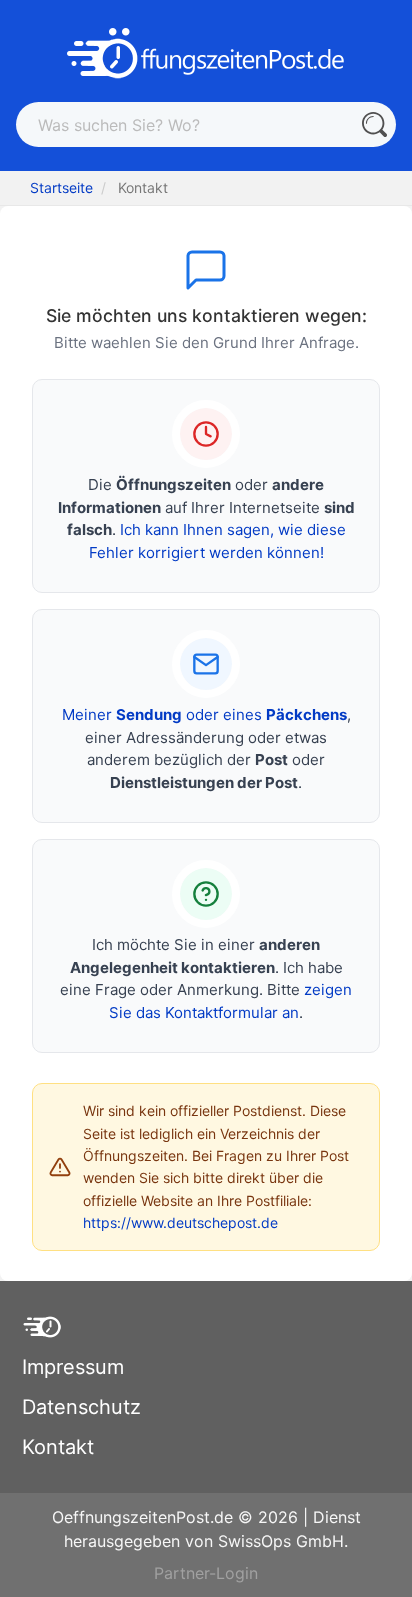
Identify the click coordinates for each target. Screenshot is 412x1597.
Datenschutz (81, 1407)
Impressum (73, 1367)
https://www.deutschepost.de (180, 1222)
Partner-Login (206, 1573)
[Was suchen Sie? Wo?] (373, 124)
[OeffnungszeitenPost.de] (206, 53)
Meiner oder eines (204, 714)
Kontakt (58, 1447)
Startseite (61, 187)
